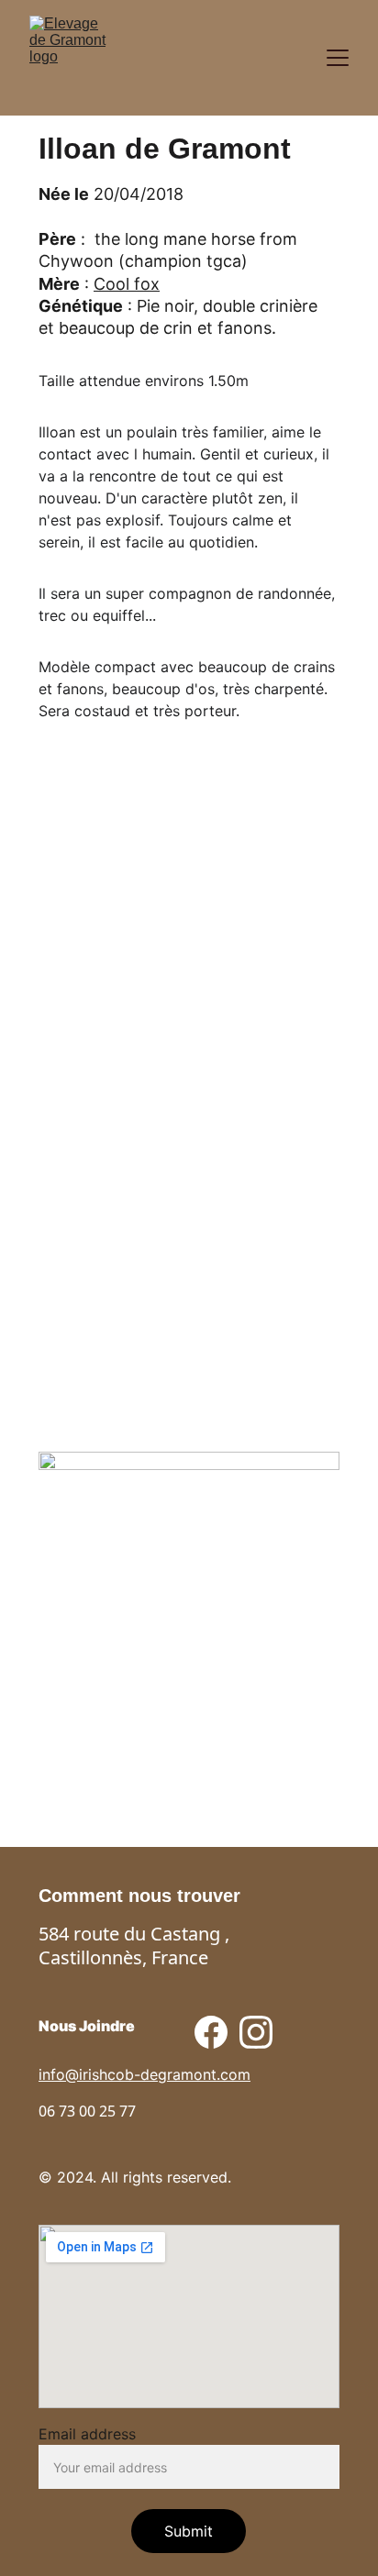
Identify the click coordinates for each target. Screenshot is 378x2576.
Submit (189, 2531)
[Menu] (338, 58)
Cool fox (127, 284)
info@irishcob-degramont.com (145, 2074)
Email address (87, 2434)
